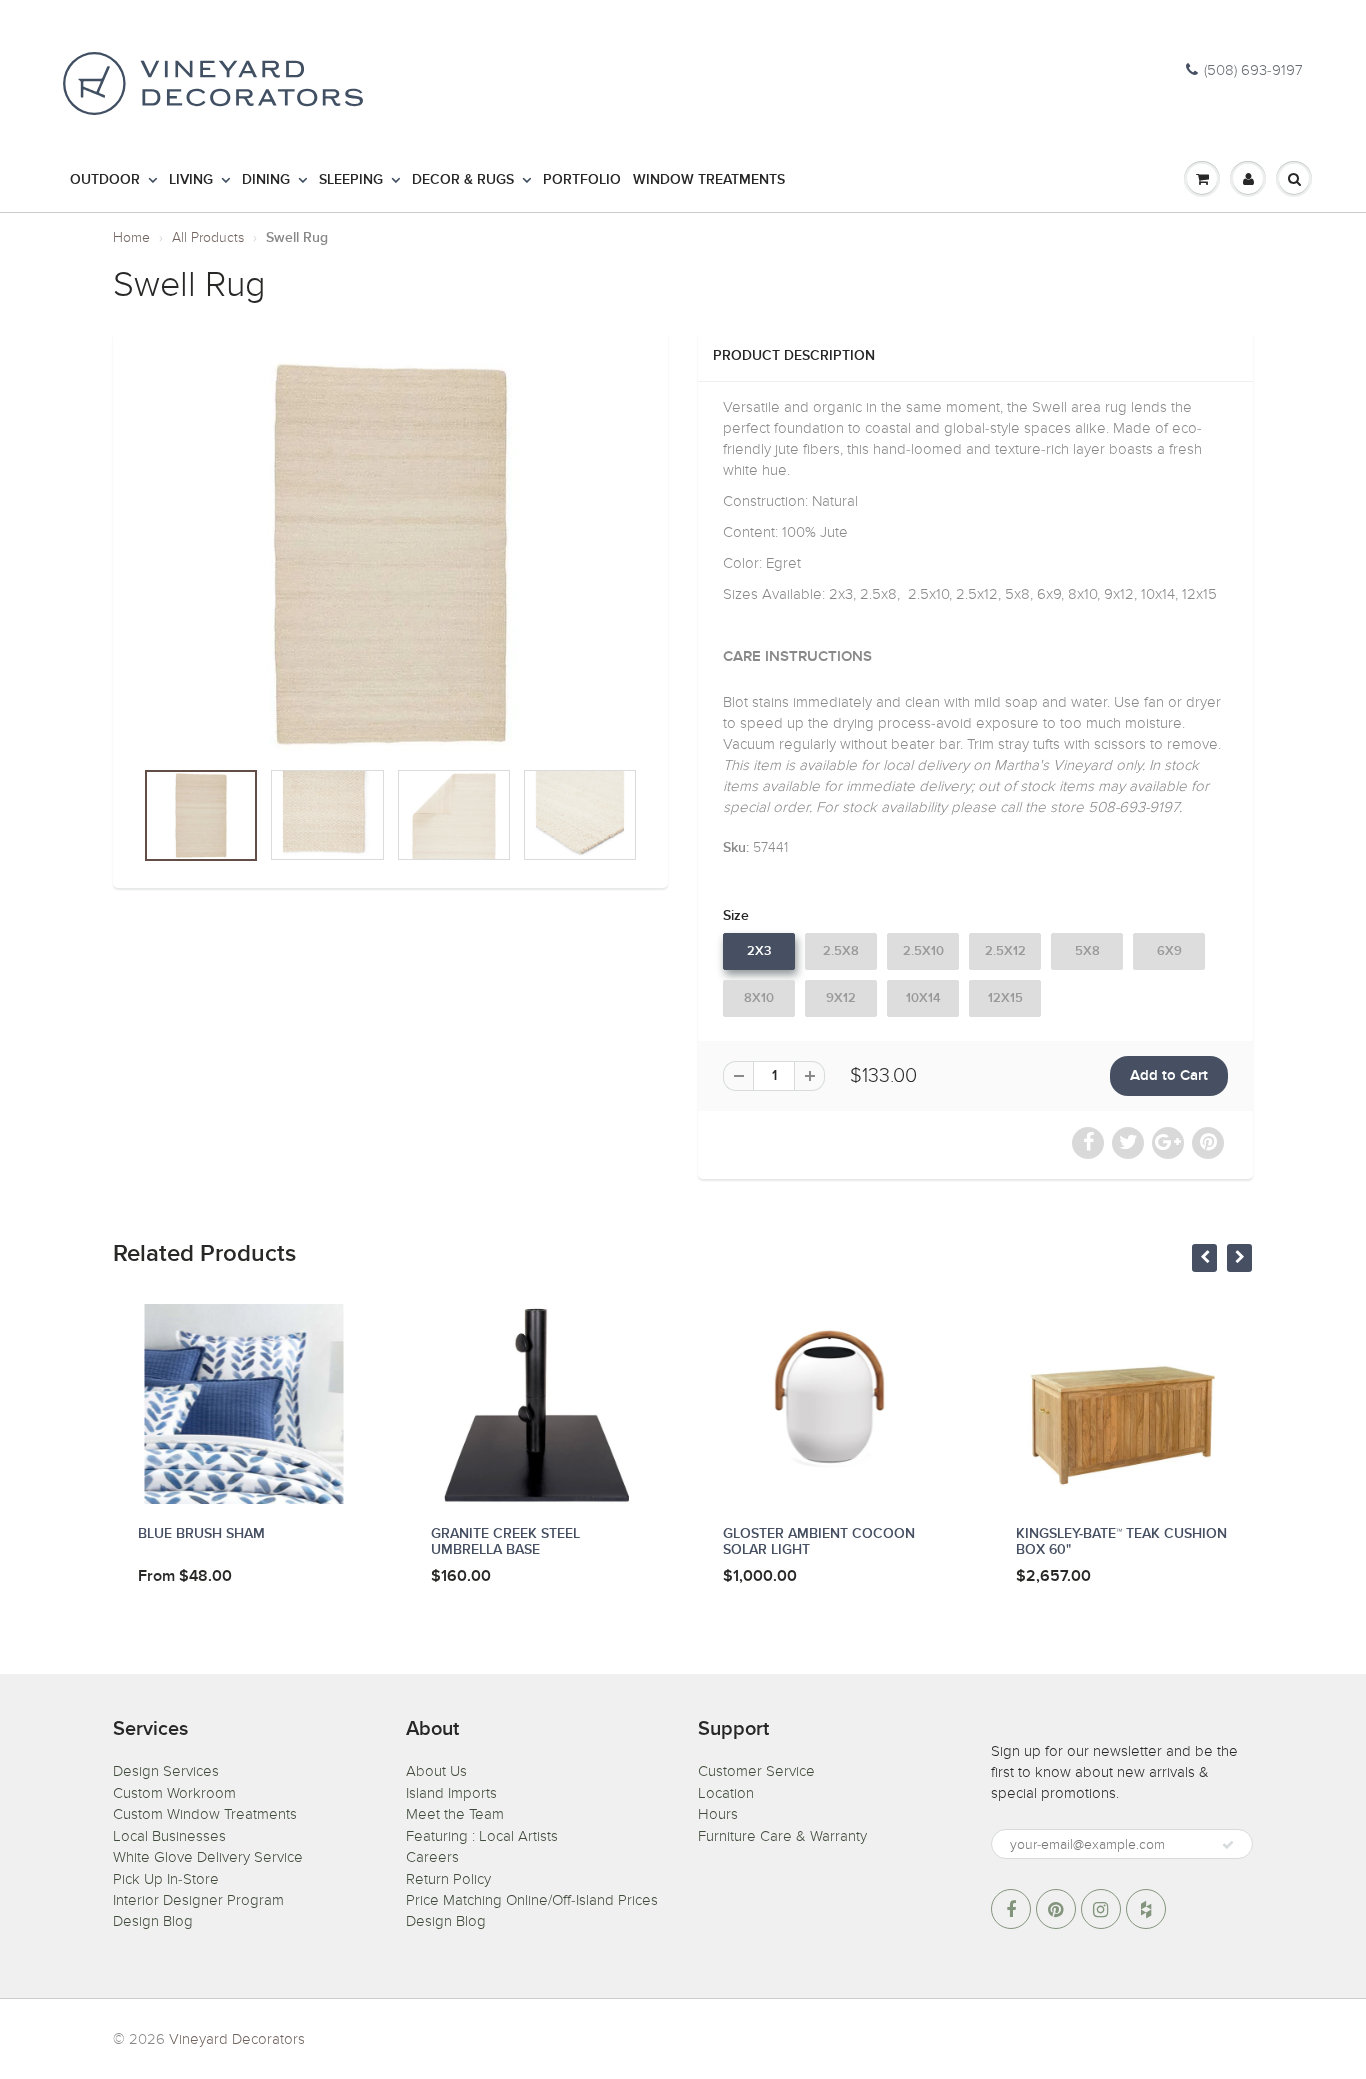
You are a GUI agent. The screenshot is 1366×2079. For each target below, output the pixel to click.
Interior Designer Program (198, 1900)
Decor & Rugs (463, 180)
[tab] (975, 669)
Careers (432, 1857)
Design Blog (153, 1921)
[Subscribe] (1228, 1845)
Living (191, 180)
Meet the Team (455, 1814)
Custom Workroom (174, 1793)
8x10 (759, 998)
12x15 (1005, 998)
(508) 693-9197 (1253, 70)
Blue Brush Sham (201, 1534)
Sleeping (351, 180)
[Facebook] (1011, 1909)
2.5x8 (841, 951)
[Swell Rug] (390, 554)
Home (131, 237)
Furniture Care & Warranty (782, 1836)
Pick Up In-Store (166, 1879)
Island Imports (451, 1793)
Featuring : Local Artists (482, 1836)
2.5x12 (1005, 951)
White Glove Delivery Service (208, 1857)
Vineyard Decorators (237, 2039)
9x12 (841, 998)
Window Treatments (709, 180)
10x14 (923, 998)
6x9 (1169, 951)
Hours (718, 1814)
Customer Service (756, 1771)
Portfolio (582, 180)
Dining (266, 180)
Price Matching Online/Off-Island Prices (532, 1900)
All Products (208, 237)
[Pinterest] (1056, 1909)
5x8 (1087, 951)
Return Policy (448, 1879)
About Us (436, 1771)
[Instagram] (1101, 1909)
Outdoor (105, 180)
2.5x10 (923, 951)
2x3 (759, 951)
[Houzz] (1146, 1909)
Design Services (166, 1771)
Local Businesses (169, 1836)
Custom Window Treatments (205, 1814)
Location (726, 1793)
